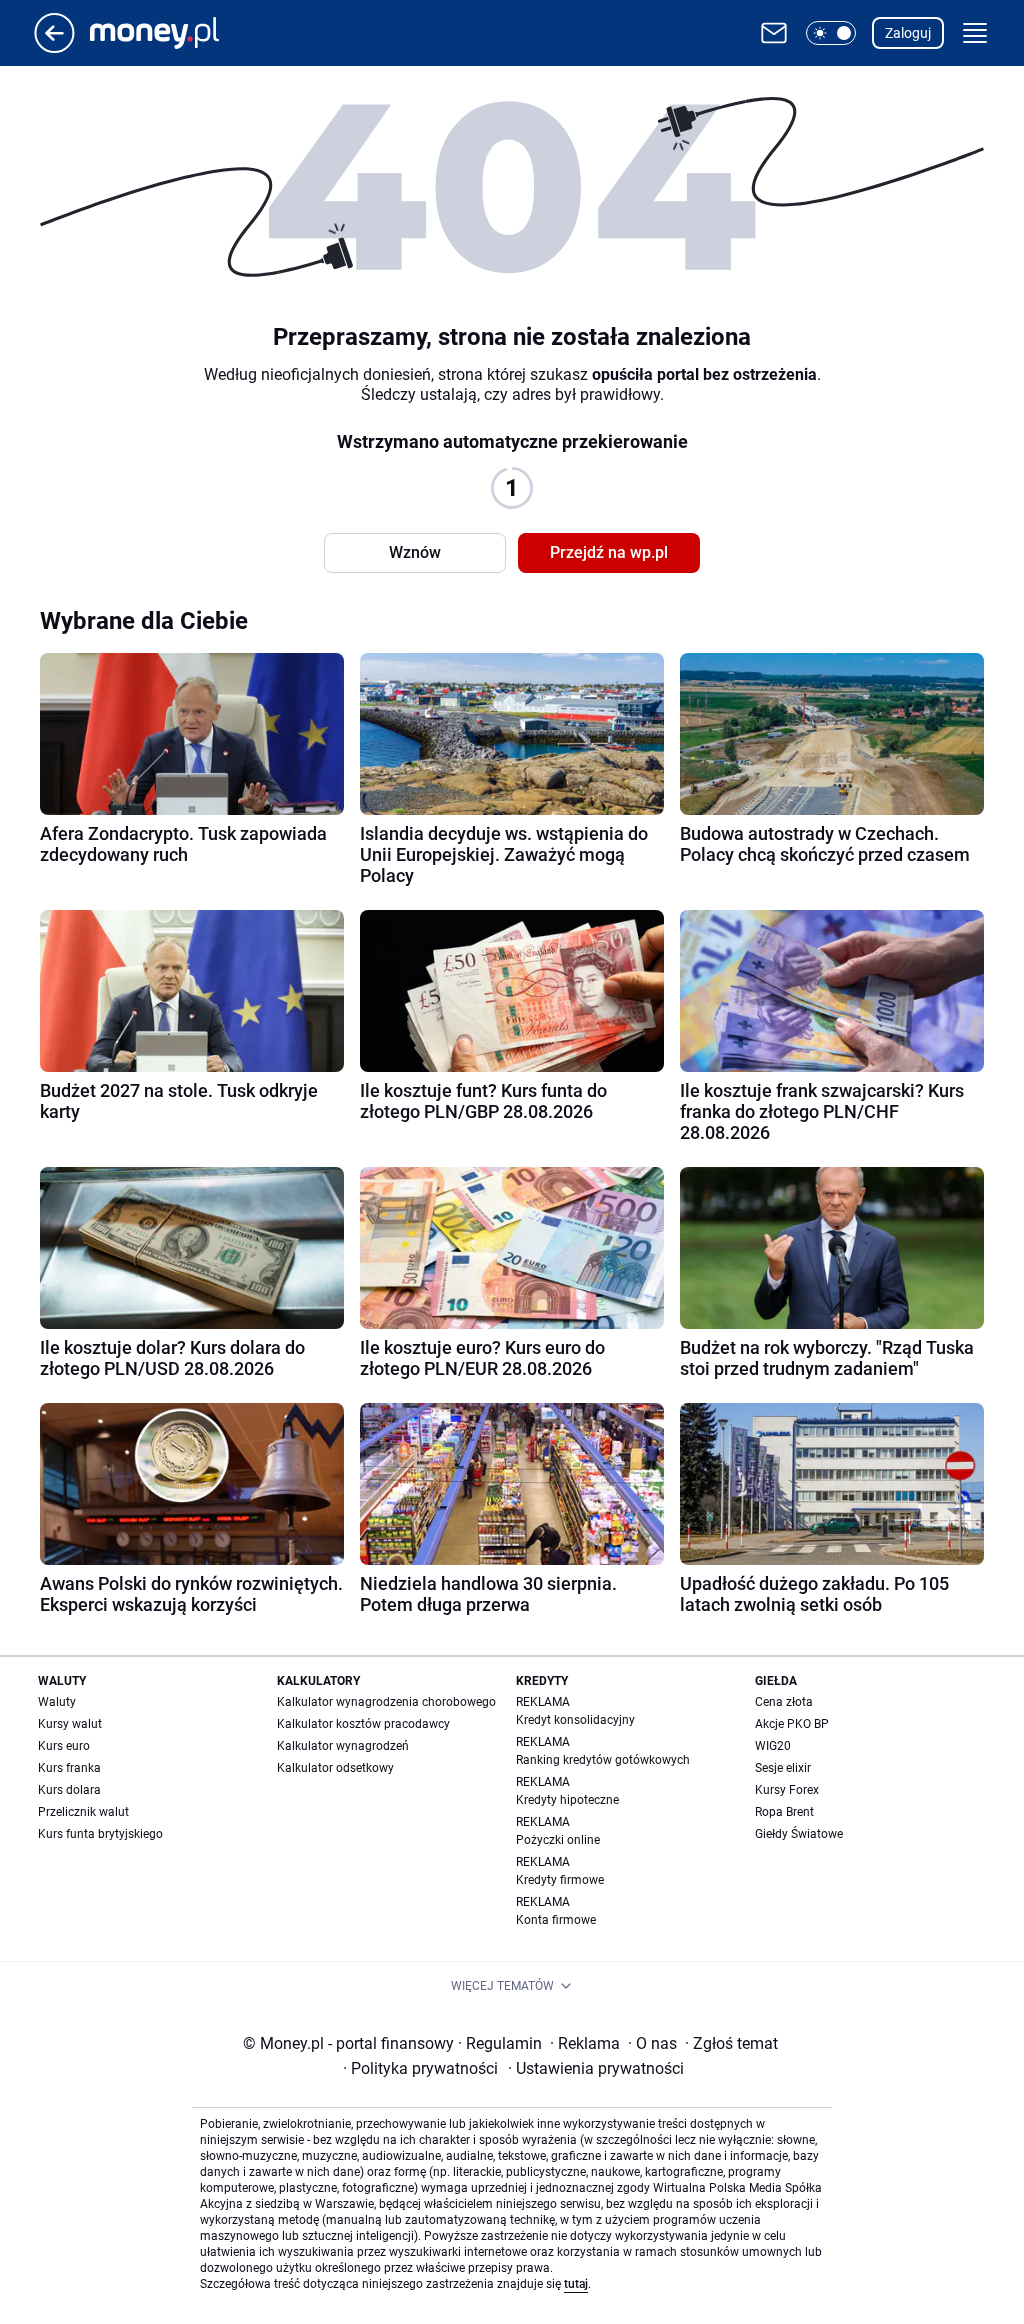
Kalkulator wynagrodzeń (343, 1746)
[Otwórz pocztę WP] (774, 33)
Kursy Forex (787, 1790)
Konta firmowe (556, 1920)
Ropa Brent (784, 1812)
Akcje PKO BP (792, 1724)
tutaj (576, 2284)
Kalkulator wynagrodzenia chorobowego (386, 1702)
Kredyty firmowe (560, 1880)
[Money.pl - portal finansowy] (170, 33)
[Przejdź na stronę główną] (54, 47)
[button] (831, 33)
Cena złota (784, 1702)
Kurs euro (64, 1746)
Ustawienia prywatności (596, 2068)
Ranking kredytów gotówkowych (603, 1760)
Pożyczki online (558, 1840)
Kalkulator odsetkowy (335, 1768)
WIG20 (773, 1746)
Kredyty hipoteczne (567, 1800)
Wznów (415, 552)
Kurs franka (69, 1768)
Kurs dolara (69, 1790)
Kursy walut (70, 1724)
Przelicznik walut (83, 1812)
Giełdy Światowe (799, 1834)
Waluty (57, 1702)
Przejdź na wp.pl (609, 552)
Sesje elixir (783, 1768)
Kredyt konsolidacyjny (575, 1720)
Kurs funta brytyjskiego (100, 1834)
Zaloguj (908, 33)
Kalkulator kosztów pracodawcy (363, 1724)
